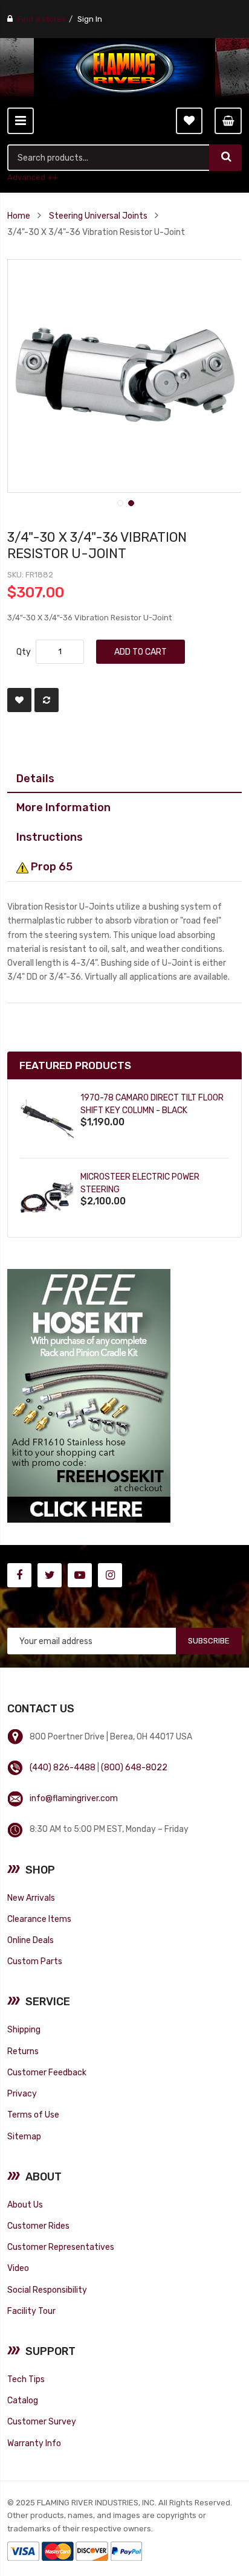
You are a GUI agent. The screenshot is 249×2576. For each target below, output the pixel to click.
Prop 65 (50, 866)
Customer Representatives (61, 2247)
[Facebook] (19, 1575)
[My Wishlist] (189, 121)
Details (35, 778)
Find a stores (42, 19)
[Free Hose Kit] (89, 1395)
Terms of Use (33, 2115)
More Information (63, 807)
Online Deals (31, 1940)
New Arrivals (31, 1898)
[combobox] (108, 158)
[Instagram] (110, 1575)
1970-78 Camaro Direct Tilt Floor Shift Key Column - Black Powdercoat (152, 1110)
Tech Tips (26, 2379)
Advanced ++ (33, 177)
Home (19, 216)
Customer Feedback (47, 2072)
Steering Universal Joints (98, 216)
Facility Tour (31, 2311)
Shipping (24, 2029)
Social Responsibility (47, 2290)
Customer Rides (38, 2226)
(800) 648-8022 (134, 1767)
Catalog (23, 2400)
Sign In (90, 19)
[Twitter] (50, 1575)
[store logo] (124, 68)
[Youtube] (80, 1575)
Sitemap (24, 2136)
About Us (25, 2205)
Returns (23, 2051)
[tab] (124, 779)
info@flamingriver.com (74, 1798)
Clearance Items (39, 1919)
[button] (119, 502)
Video (18, 2268)
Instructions (50, 837)
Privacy (22, 2093)
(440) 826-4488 (63, 1767)
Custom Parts (35, 1961)
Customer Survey (42, 2421)
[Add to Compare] (47, 700)
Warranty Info (34, 2443)
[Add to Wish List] (19, 700)
